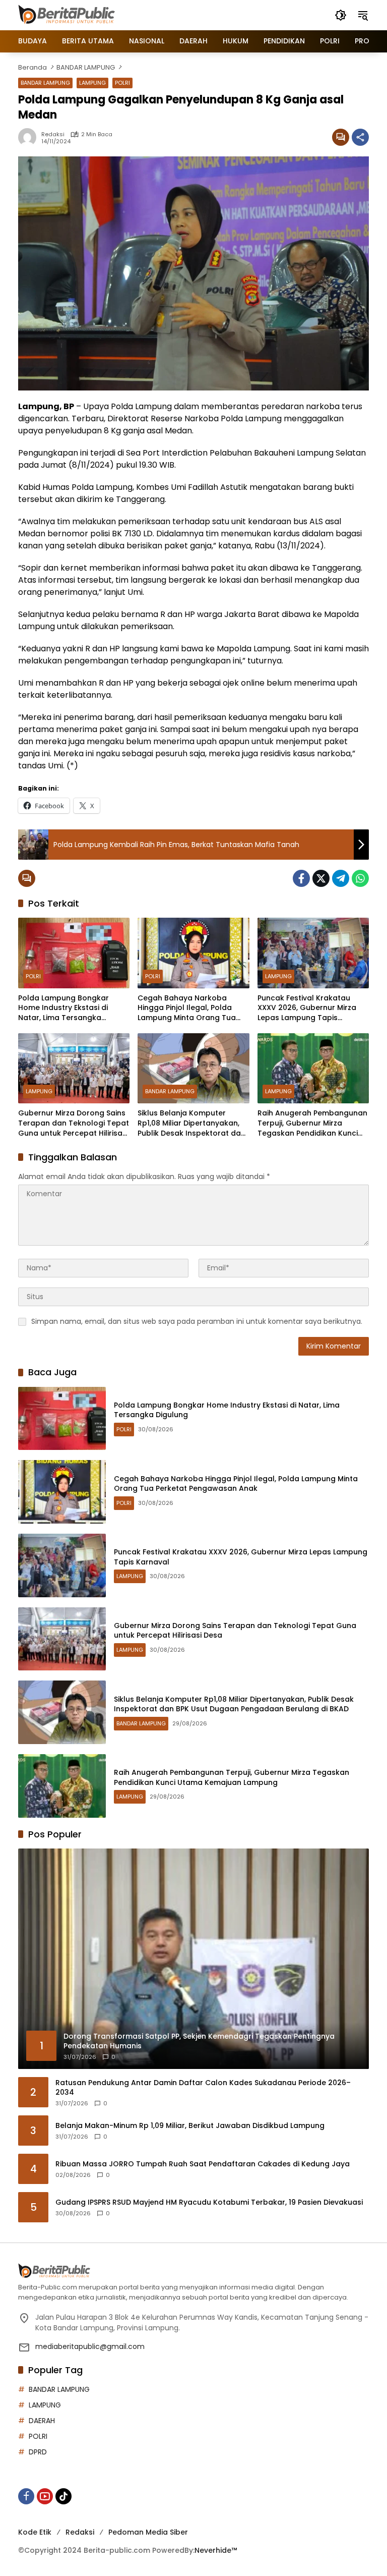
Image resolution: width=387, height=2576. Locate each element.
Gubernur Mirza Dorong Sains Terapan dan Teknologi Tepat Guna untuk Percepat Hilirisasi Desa (74, 1123)
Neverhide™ (216, 2550)
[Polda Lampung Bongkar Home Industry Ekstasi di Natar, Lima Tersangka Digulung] (74, 953)
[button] (341, 15)
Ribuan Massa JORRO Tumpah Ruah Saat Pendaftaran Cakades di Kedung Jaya (203, 2164)
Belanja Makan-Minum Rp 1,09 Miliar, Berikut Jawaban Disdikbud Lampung (190, 2126)
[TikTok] (63, 2496)
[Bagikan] (360, 137)
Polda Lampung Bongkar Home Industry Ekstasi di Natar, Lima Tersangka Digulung (63, 1008)
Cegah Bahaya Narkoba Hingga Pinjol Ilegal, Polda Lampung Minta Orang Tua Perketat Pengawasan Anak (188, 1008)
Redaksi (53, 134)
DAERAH (42, 2421)
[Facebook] (301, 878)
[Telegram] (341, 878)
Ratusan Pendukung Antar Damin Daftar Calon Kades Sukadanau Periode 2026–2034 (203, 2088)
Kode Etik (35, 2532)
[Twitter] (321, 878)
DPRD (38, 2452)
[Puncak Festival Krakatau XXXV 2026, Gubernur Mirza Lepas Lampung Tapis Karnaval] (313, 953)
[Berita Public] (68, 15)
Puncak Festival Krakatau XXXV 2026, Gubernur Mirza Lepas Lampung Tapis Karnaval (307, 1008)
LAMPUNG (92, 83)
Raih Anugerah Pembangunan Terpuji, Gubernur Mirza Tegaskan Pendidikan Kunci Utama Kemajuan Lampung (312, 1123)
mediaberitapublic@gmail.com (90, 2346)
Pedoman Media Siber (148, 2532)
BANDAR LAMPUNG (45, 83)
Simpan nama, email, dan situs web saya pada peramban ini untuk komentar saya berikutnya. (197, 1321)
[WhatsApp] (360, 878)
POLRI (122, 83)
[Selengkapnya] (193, 2271)
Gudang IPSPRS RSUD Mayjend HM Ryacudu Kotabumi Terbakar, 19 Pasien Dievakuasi (209, 2202)
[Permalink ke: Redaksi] (30, 137)
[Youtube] (45, 2496)
